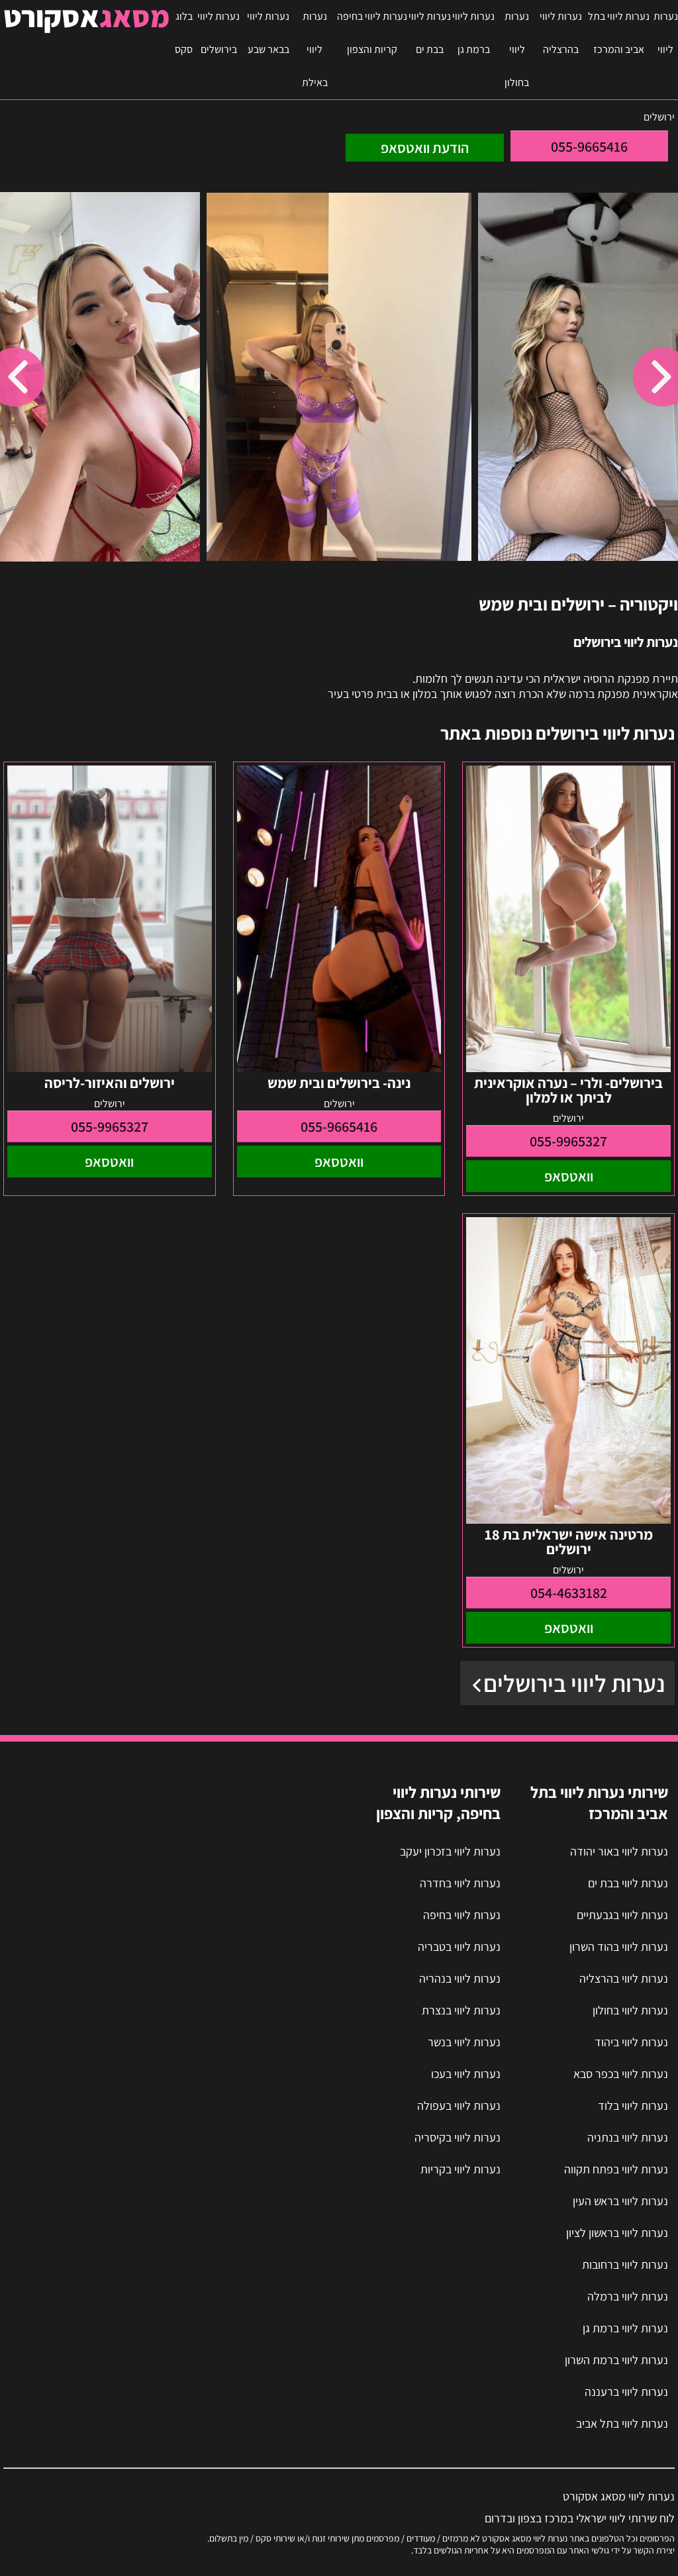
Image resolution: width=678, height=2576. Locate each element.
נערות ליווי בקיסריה (458, 2137)
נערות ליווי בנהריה (460, 1978)
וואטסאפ (569, 1176)
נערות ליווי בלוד (633, 2105)
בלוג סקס (184, 33)
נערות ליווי (666, 33)
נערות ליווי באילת (315, 49)
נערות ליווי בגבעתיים (622, 1915)
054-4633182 (569, 1593)
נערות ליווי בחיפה (462, 1915)
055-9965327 (568, 1141)
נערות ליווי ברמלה (628, 2296)
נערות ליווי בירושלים (218, 33)
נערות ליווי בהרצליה (561, 33)
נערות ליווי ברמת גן (473, 33)
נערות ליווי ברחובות (625, 2264)
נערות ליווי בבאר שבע (268, 33)
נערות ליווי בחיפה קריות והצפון (372, 33)
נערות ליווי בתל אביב (622, 2423)
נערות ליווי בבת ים (430, 33)
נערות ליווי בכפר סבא (621, 2074)
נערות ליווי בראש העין (620, 2201)
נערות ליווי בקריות (460, 2169)
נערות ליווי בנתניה (628, 2137)
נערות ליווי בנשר (464, 2042)
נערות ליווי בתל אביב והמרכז (619, 33)
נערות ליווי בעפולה (459, 2105)
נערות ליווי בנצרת (461, 2010)
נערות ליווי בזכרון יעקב (450, 1851)
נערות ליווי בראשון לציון (617, 2233)
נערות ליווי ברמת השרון (616, 2360)
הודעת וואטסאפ (425, 148)
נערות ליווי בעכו (466, 2074)
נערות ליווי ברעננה (626, 2392)
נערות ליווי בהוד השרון (619, 1947)
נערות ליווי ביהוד (631, 2042)
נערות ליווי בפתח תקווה (616, 2169)
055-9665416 (589, 146)
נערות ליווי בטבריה (459, 1947)
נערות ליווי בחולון (517, 49)
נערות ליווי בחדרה (460, 1883)
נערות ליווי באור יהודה (619, 1851)
